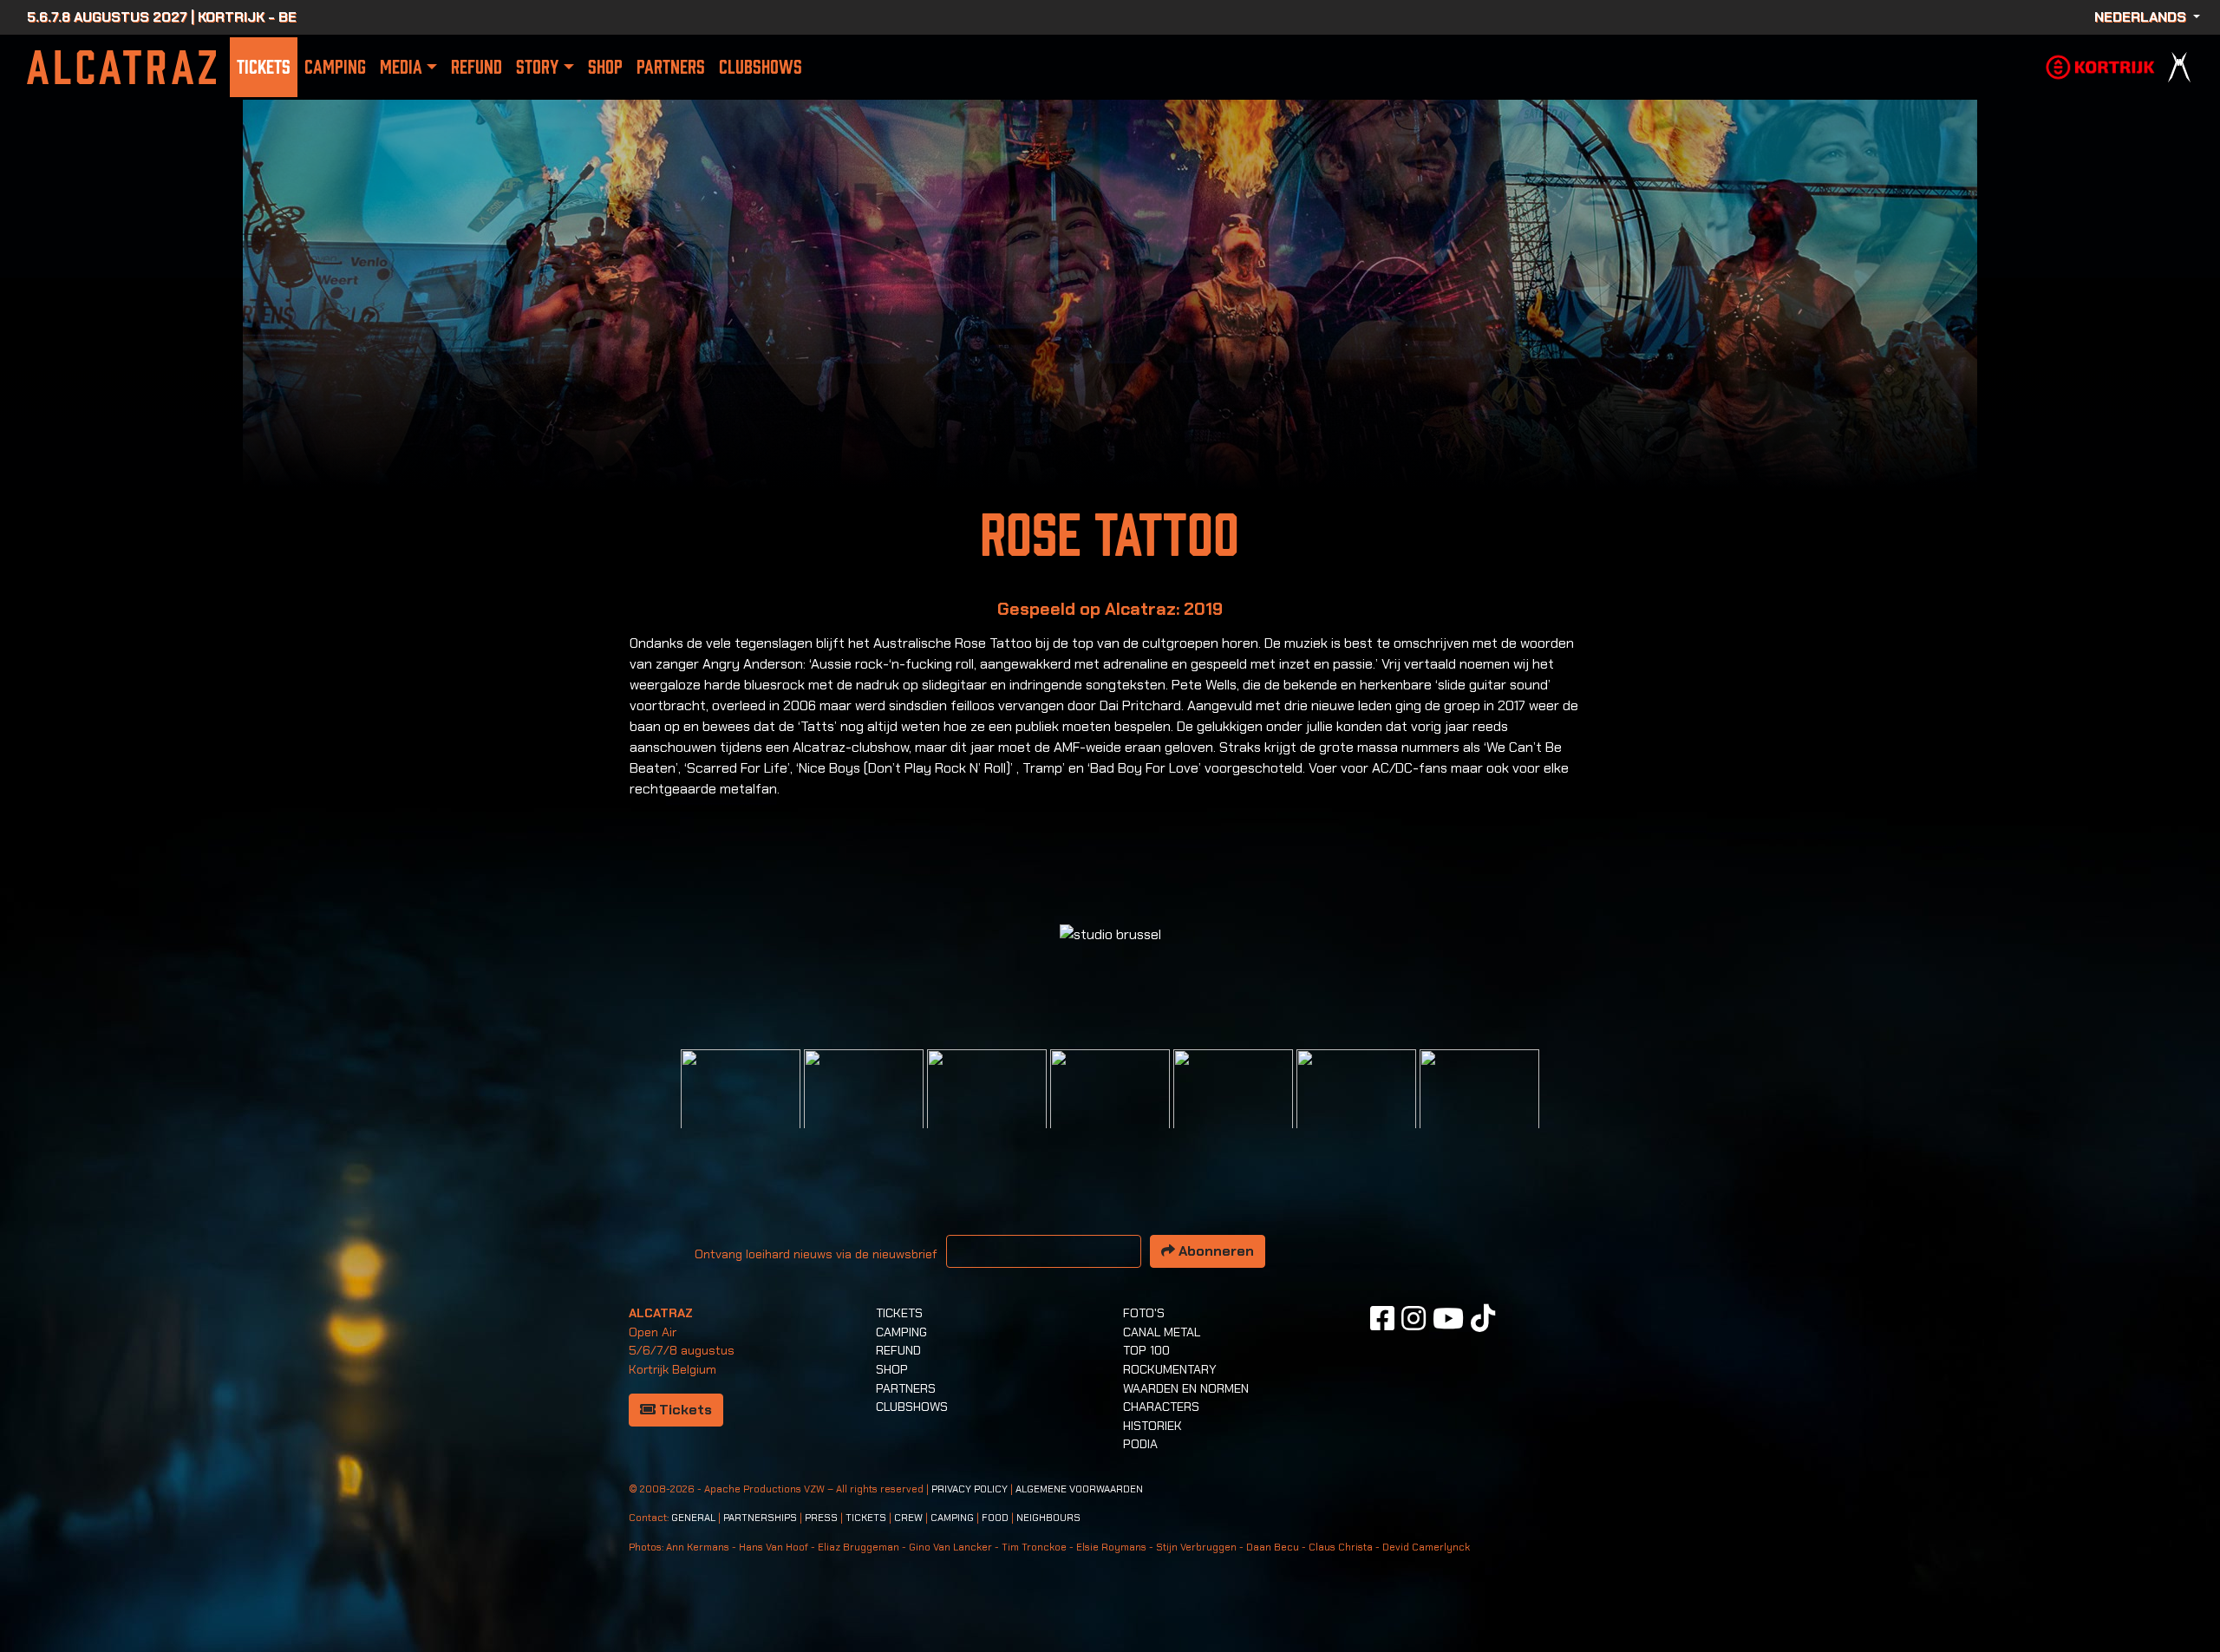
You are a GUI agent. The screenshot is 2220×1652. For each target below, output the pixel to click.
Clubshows (761, 67)
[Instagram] (1414, 1318)
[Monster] (1479, 1108)
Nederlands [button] (2142, 17)
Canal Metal (1162, 1332)
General (693, 1518)
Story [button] (537, 67)
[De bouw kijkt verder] (1356, 1108)
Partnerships (760, 1518)
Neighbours (1048, 1518)
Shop (605, 67)
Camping (335, 67)
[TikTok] (1483, 1318)
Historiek (1152, 1426)
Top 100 (1146, 1350)
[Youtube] (1448, 1318)
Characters (1161, 1407)
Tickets (264, 67)
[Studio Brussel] (1110, 1108)
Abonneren (1214, 1251)
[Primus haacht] (1233, 1108)
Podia (1140, 1444)
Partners (671, 67)
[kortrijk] (2100, 65)
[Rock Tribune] (864, 1108)
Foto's (1144, 1313)
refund (477, 67)
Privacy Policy (970, 1489)
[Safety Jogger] (741, 1108)
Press (821, 1518)
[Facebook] (1382, 1318)
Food (995, 1518)
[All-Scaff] (987, 1108)
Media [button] (401, 67)
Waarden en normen (1186, 1388)
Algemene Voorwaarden (1079, 1489)
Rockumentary (1170, 1369)
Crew (908, 1518)
